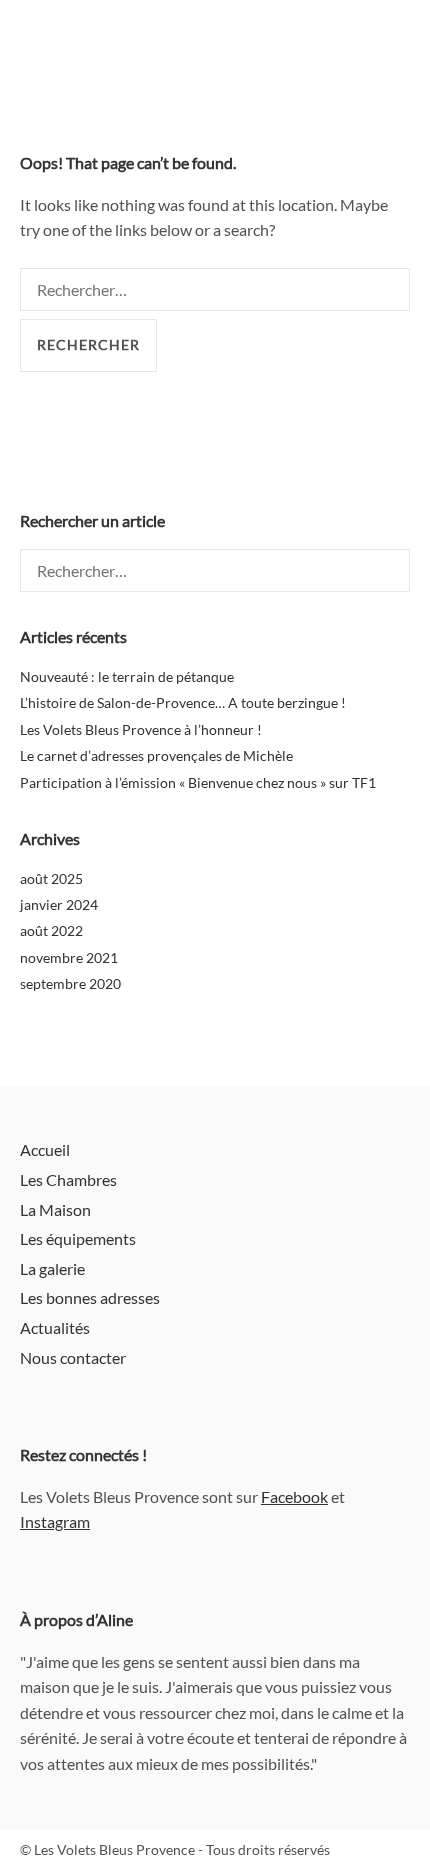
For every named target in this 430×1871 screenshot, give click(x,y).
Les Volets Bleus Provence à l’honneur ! (141, 729)
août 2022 (51, 930)
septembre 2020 (70, 983)
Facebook (294, 1496)
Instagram (55, 1521)
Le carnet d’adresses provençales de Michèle (156, 755)
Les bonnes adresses (90, 1297)
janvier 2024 (59, 904)
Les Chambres (68, 1179)
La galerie (52, 1268)
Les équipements (78, 1238)
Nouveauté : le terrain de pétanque (127, 676)
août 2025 (51, 878)
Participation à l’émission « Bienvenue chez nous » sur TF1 (198, 782)
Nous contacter (73, 1357)
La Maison (55, 1209)
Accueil (45, 1149)
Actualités (55, 1327)
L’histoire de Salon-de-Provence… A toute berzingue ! (183, 702)
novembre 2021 (69, 957)
